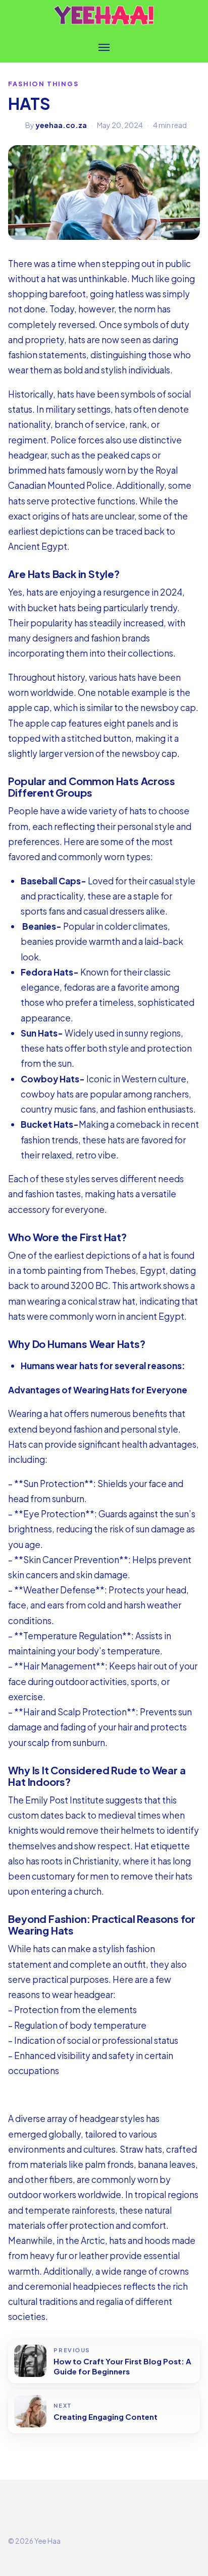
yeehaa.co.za (61, 125)
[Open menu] (104, 47)
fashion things (43, 84)
